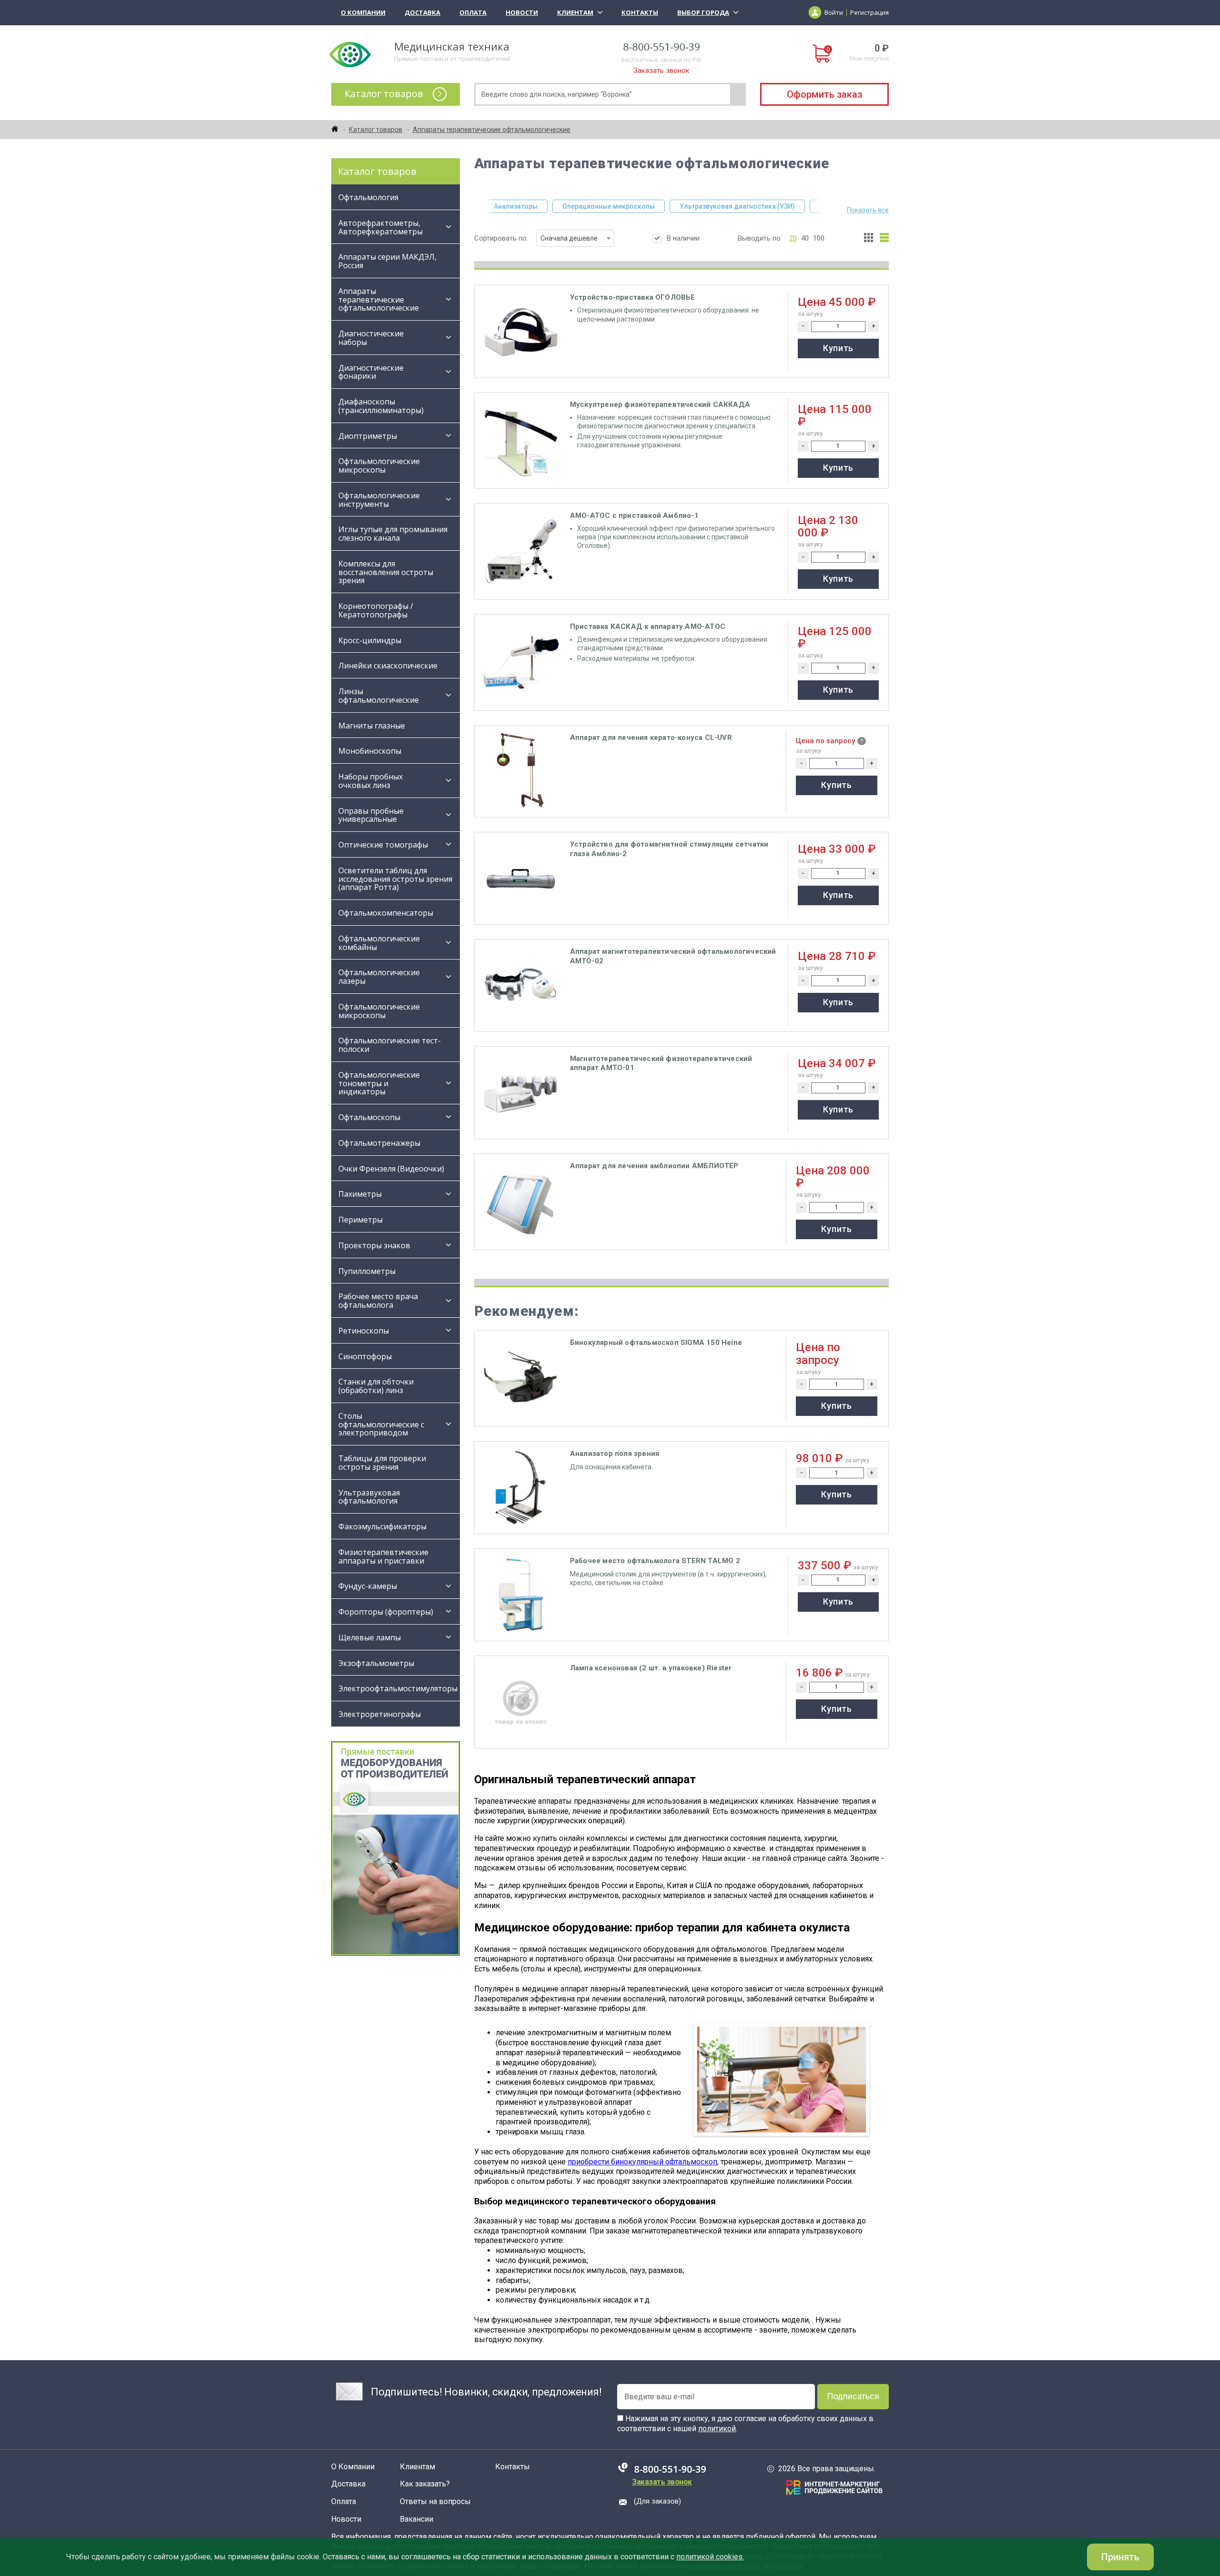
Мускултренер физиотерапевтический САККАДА (660, 404)
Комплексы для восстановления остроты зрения (386, 572)
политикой (717, 2429)
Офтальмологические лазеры (379, 977)
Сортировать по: (536, 238)
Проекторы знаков (374, 1245)
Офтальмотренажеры (379, 1143)
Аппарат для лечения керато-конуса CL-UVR (651, 737)
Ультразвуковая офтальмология (369, 1497)
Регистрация (869, 12)
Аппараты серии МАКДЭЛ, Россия (387, 261)
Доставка (422, 12)
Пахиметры (360, 1194)
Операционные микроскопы (609, 206)
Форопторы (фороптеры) (386, 1612)
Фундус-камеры (368, 1586)
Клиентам (575, 12)
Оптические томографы (383, 845)
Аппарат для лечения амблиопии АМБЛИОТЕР (654, 1166)
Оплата (473, 12)
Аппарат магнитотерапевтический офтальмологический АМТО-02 (673, 956)
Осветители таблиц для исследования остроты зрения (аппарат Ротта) (395, 879)
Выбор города (703, 12)
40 (805, 238)
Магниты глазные (372, 726)
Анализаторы (516, 206)
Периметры (361, 1220)
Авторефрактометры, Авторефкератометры (381, 227)
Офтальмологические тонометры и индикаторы (379, 1083)
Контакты (640, 12)
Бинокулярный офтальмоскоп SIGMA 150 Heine (656, 1343)
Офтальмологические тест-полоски (390, 1045)
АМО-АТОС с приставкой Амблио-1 (634, 515)
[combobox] (575, 238)
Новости (522, 12)
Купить (838, 348)
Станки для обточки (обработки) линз (376, 1386)
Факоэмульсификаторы (382, 1526)
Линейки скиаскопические (388, 666)
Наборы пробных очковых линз (371, 781)
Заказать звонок (661, 71)
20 (793, 238)
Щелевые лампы (370, 1637)
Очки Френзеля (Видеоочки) (391, 1169)
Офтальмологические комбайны (379, 943)
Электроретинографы (380, 1714)
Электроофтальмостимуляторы (398, 1688)
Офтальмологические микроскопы (379, 465)
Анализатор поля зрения (615, 1454)
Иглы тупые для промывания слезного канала (393, 534)
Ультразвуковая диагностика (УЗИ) (737, 206)
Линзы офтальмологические (380, 696)
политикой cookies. (710, 2557)
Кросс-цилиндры (370, 640)
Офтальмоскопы (369, 1117)
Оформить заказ (824, 94)
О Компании (363, 12)
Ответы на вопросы (435, 2502)
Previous (480, 206)
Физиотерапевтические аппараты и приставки (383, 1556)
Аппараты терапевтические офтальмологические (379, 300)
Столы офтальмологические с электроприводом (381, 1424)
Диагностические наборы (371, 338)
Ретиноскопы (364, 1331)
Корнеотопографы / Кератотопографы (376, 610)
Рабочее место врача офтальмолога (378, 1301)
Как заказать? (425, 2484)
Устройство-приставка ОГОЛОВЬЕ (633, 297)
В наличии (683, 238)
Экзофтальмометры (376, 1663)
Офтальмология (368, 197)
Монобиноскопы (370, 751)
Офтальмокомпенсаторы (386, 913)
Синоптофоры (365, 1356)
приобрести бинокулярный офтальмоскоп (642, 2162)
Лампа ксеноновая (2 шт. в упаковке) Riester (651, 1668)
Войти (834, 12)
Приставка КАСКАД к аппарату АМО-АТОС (648, 626)
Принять (1120, 2557)
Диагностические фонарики (371, 372)
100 (819, 238)
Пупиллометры (367, 1271)
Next (826, 206)
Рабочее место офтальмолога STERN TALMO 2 (655, 1561)
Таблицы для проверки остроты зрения (382, 1463)
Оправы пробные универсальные (371, 815)
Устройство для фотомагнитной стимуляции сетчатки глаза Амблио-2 (669, 849)
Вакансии (417, 2519)
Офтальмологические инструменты (379, 500)
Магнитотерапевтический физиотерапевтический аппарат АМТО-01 (661, 1063)
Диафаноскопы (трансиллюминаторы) (381, 406)
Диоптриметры (368, 436)
